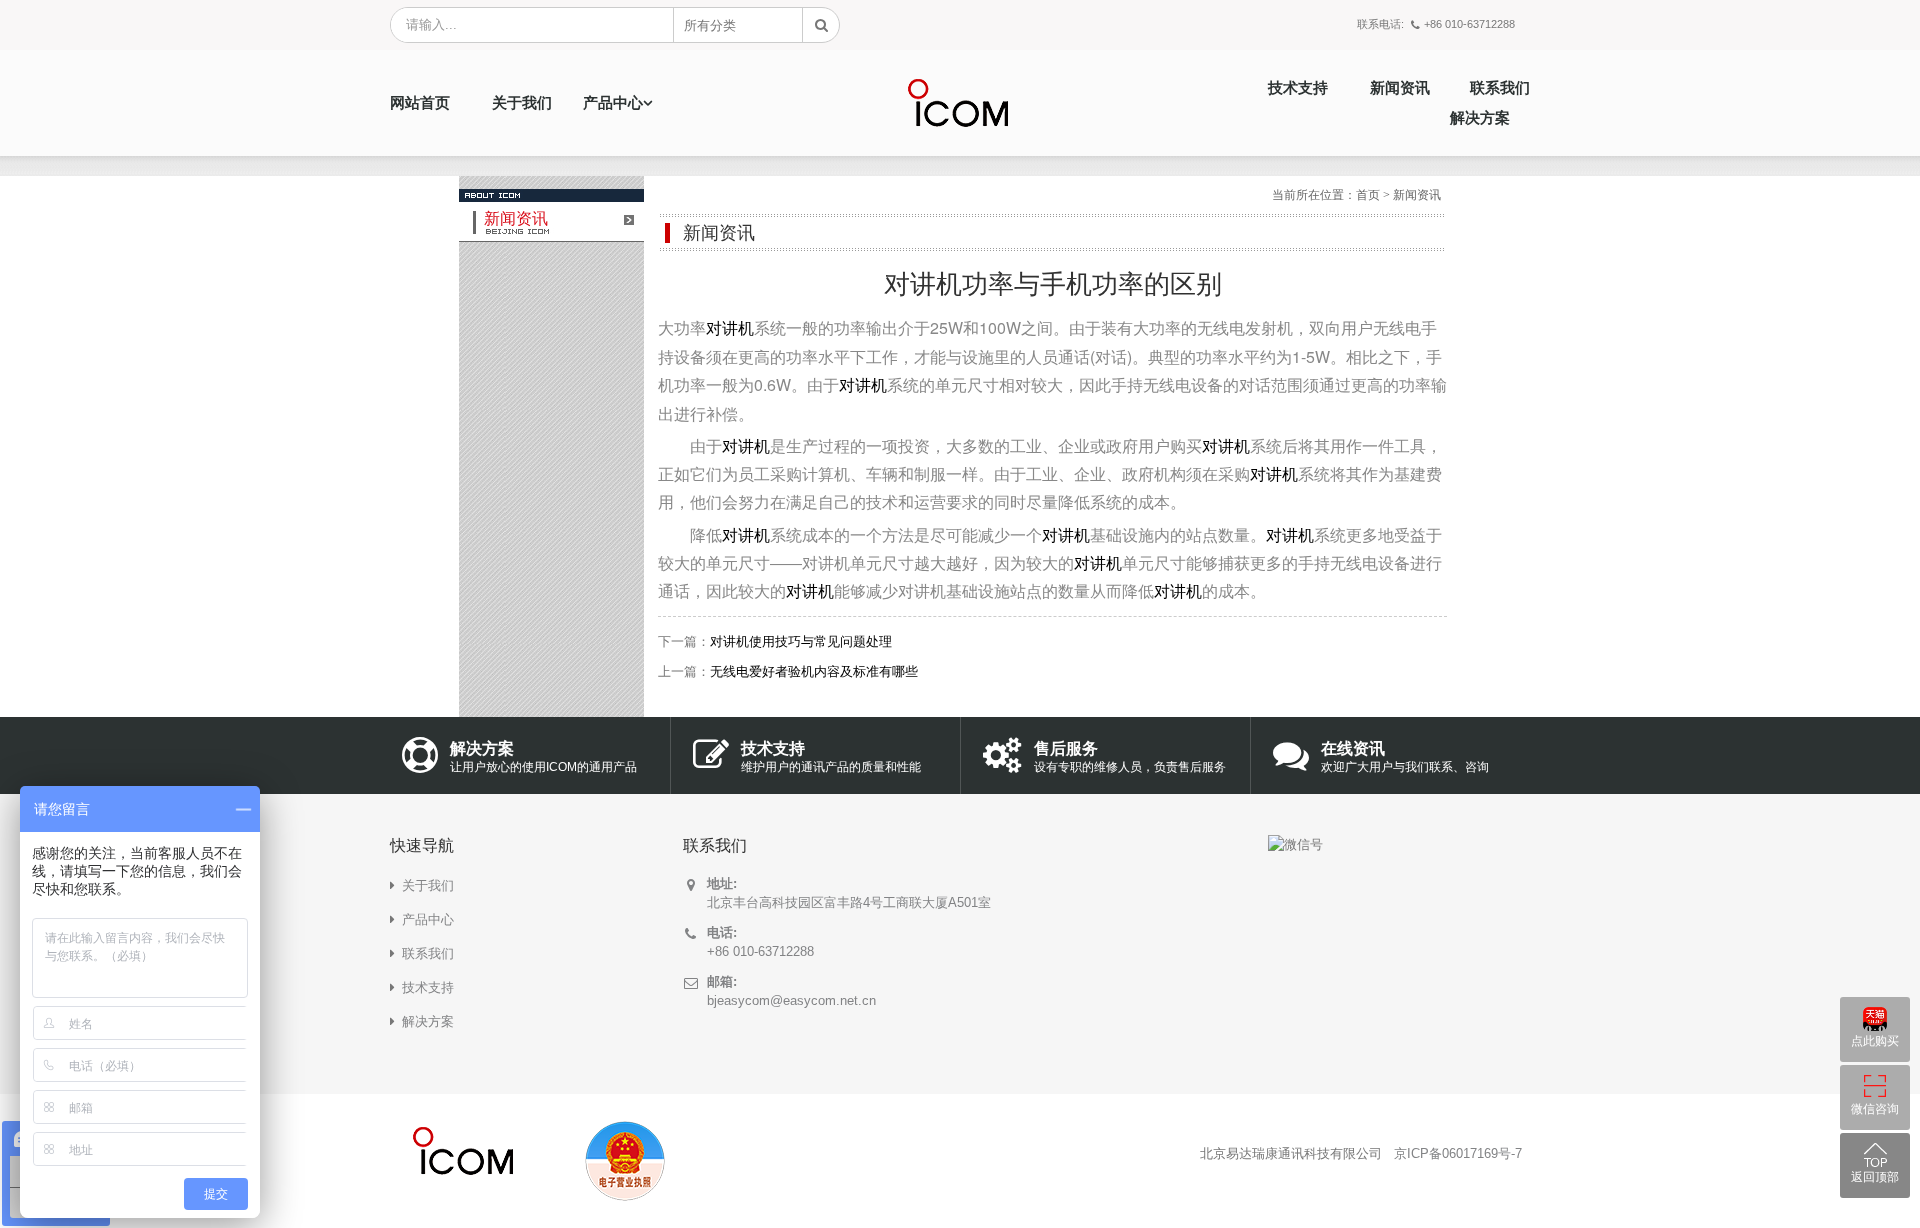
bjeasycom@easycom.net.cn (791, 1000)
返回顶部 (1875, 1177)
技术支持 (1298, 88)
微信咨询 (1875, 1109)
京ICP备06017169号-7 (1458, 1153)
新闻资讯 (1400, 88)
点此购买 (1875, 1041)
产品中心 (613, 103)
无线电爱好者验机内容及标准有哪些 (814, 671)
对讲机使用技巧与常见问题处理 (801, 641)
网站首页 (420, 103)
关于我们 (522, 103)
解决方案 (1480, 118)
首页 (1368, 195)
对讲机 (730, 328)
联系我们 (1500, 88)
